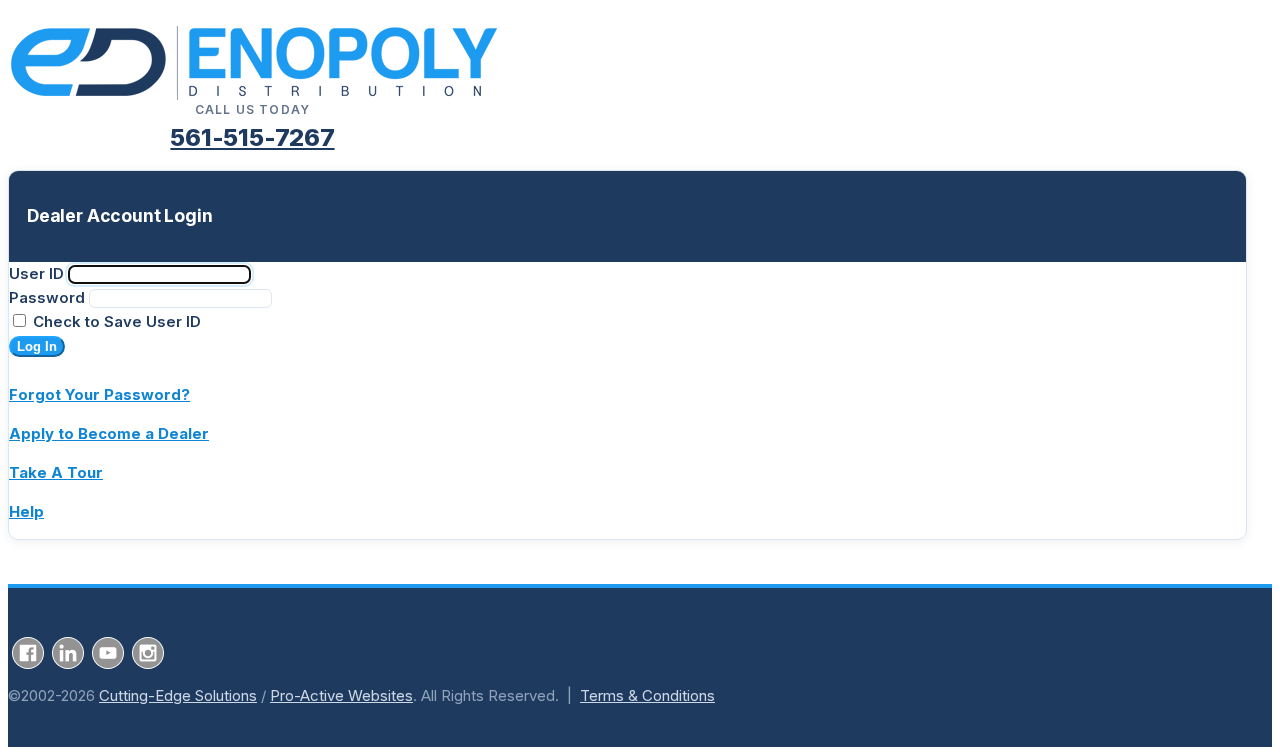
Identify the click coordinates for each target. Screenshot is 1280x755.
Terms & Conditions (647, 695)
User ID (36, 273)
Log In (37, 346)
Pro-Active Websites (341, 695)
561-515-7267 (252, 137)
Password (47, 297)
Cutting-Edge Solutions (178, 695)
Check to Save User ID (115, 321)
